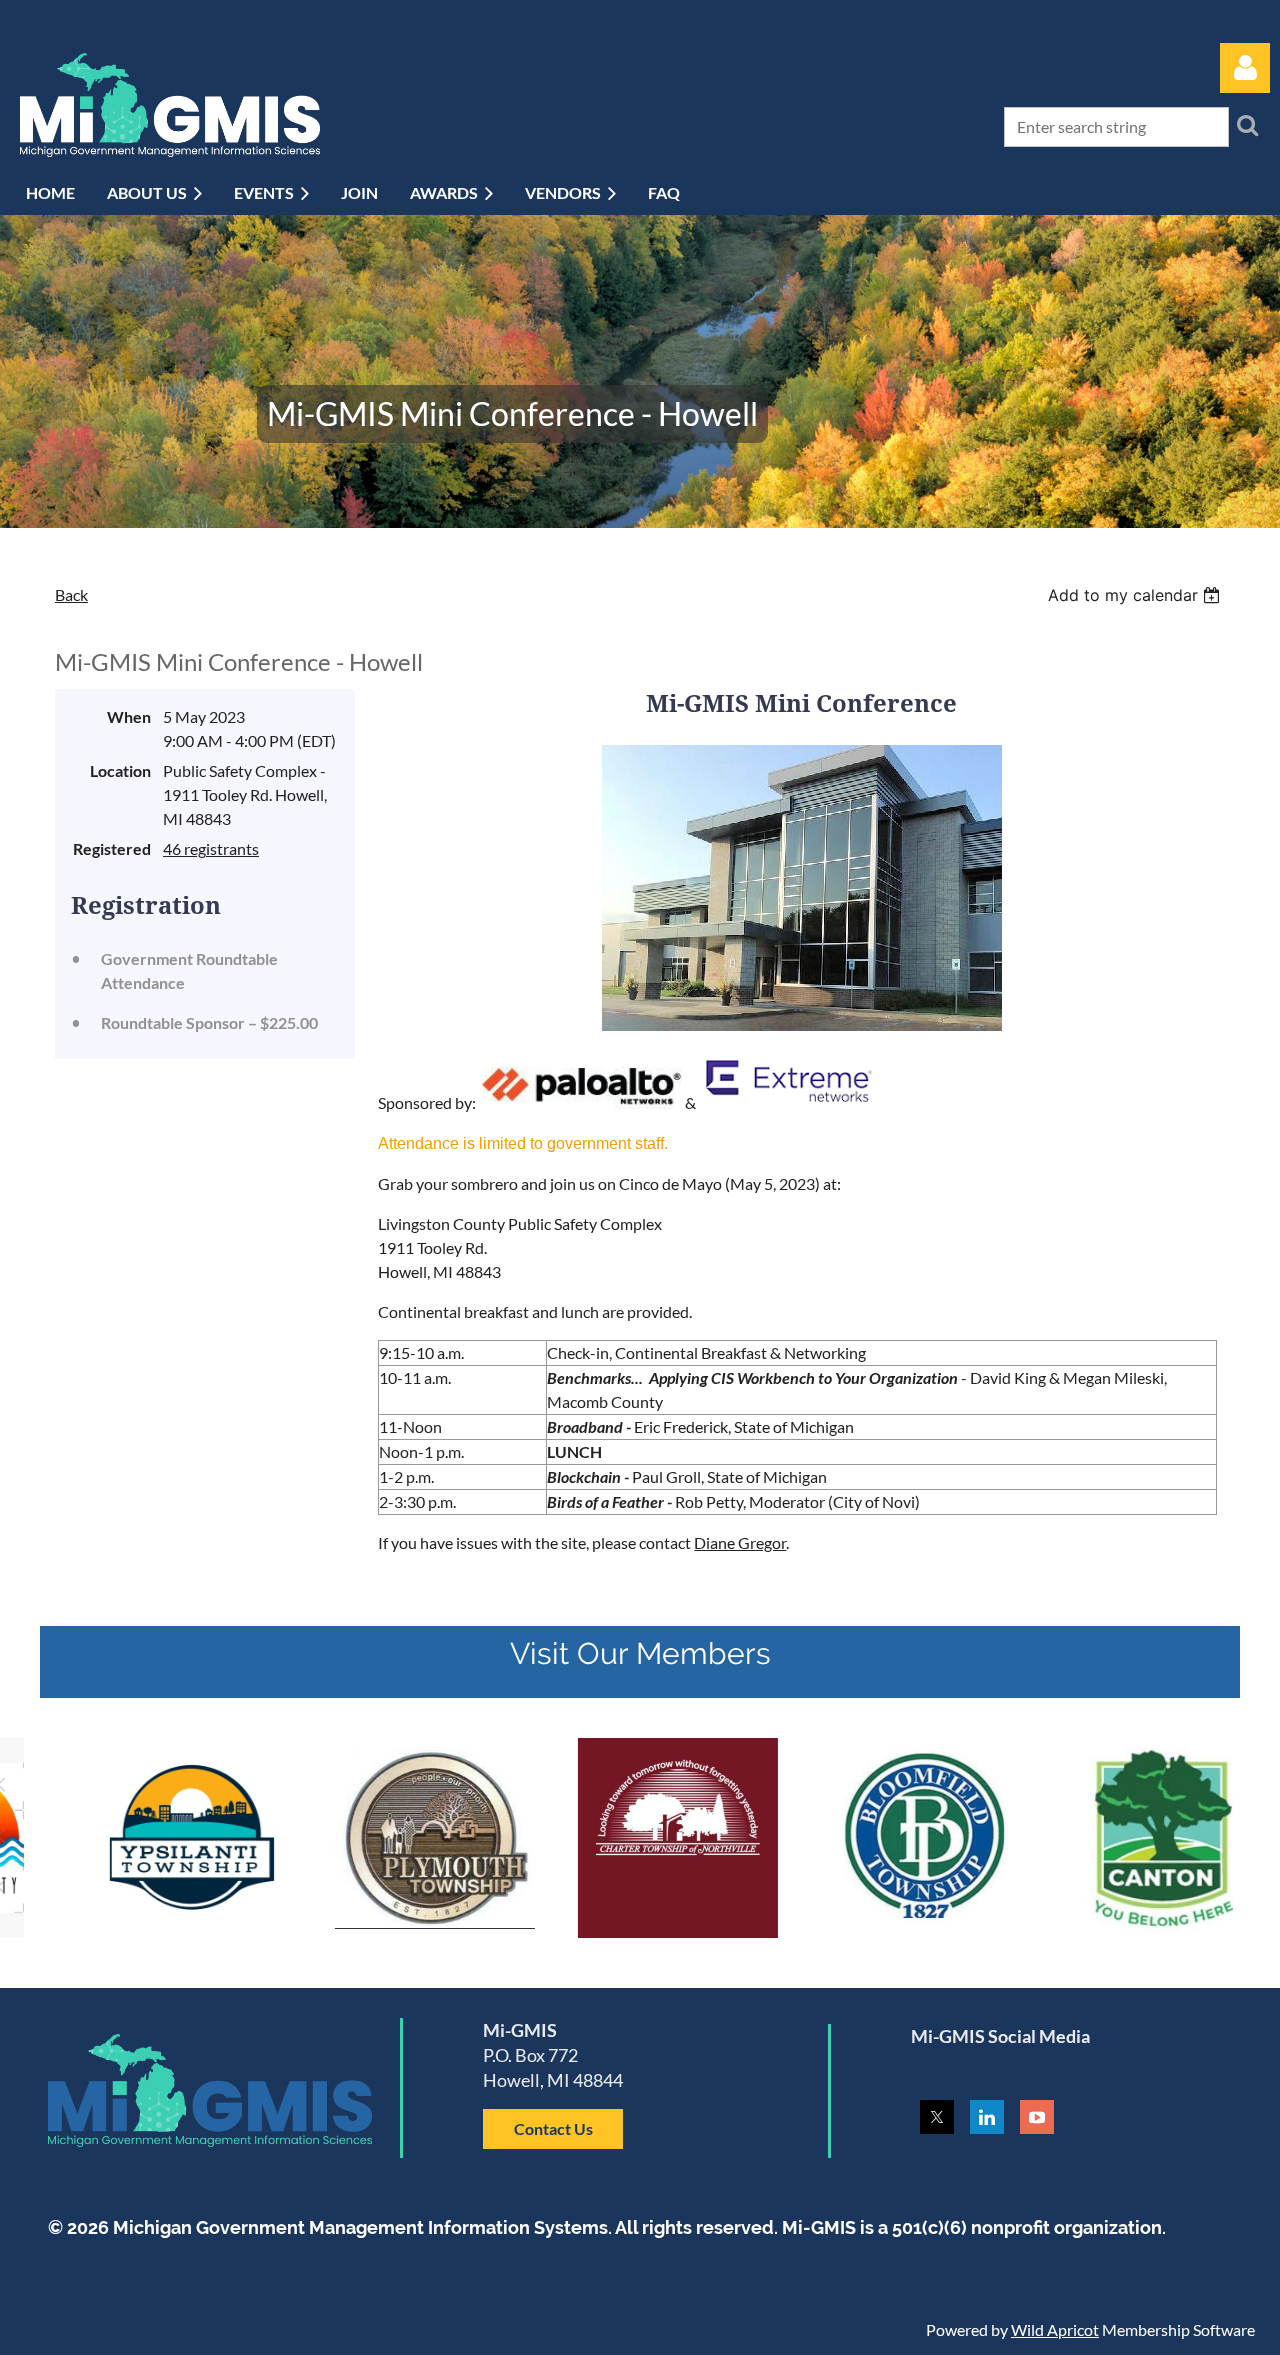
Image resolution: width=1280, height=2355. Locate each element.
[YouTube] (1037, 2117)
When (129, 716)
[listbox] (1136, 595)
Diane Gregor (740, 1542)
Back (71, 594)
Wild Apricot (1055, 2329)
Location (120, 770)
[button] (553, 2128)
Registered (112, 848)
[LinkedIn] (987, 2117)
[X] (937, 2117)
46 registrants (211, 848)
